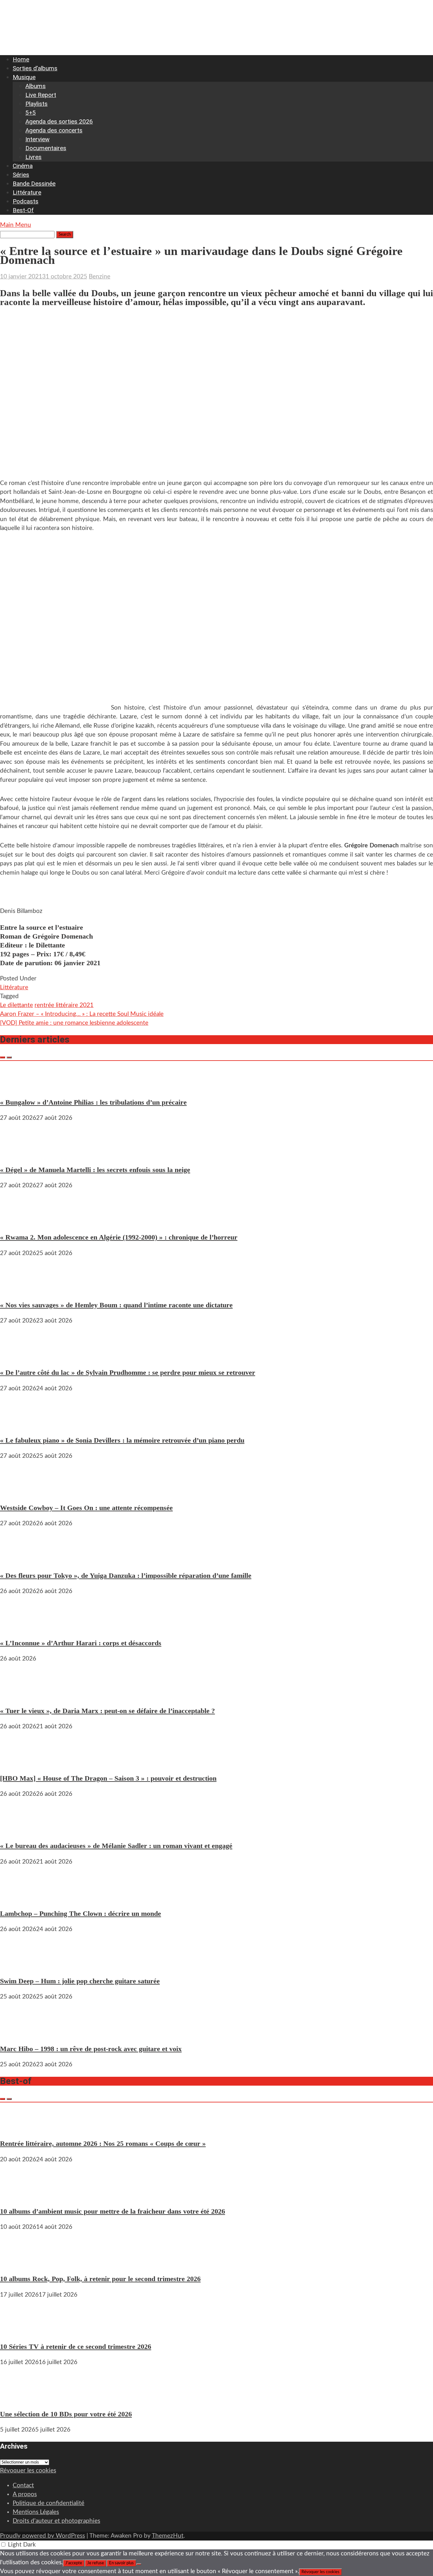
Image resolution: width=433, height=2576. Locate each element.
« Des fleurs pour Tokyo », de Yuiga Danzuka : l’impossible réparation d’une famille (126, 1575)
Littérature (27, 192)
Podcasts (26, 201)
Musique (24, 77)
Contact (23, 2486)
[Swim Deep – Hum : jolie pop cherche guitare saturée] (19, 1965)
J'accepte (74, 2563)
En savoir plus (121, 2563)
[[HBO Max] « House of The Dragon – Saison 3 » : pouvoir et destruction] (19, 1762)
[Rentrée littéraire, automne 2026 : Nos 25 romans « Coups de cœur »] (19, 2128)
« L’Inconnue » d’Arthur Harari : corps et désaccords (81, 1643)
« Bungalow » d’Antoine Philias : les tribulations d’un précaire (93, 1102)
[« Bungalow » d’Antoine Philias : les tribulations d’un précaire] (19, 1086)
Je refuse (96, 2563)
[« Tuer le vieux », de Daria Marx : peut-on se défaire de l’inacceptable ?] (19, 1695)
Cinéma (23, 166)
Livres (33, 157)
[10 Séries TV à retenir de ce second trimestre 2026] (19, 2331)
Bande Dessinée (34, 184)
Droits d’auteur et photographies (56, 2521)
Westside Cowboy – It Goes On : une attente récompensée (86, 1508)
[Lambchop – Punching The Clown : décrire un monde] (19, 1898)
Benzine (100, 277)
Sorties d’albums (35, 68)
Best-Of (23, 210)
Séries (21, 175)
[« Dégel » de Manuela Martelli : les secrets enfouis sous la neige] (19, 1154)
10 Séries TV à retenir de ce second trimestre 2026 (76, 2346)
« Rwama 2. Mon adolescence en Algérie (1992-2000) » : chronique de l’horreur (119, 1237)
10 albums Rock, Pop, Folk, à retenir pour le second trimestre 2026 (100, 2279)
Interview (37, 139)
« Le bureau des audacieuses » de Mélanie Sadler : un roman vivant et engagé (116, 1846)
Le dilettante (16, 1005)
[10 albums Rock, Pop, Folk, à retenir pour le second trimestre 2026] (19, 2263)
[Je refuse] (139, 2564)
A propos (25, 2494)
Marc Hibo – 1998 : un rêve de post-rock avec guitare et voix (91, 2049)
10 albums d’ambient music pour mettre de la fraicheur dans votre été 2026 (113, 2211)
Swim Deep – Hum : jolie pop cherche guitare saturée (80, 1981)
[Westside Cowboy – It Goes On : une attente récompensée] (19, 1492)
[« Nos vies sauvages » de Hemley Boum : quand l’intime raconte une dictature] (19, 1289)
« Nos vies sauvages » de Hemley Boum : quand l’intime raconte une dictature (116, 1305)
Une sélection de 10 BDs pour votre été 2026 (66, 2414)
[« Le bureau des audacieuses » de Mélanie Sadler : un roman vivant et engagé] (19, 1830)
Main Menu (16, 225)
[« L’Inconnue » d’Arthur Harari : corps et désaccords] (19, 1627)
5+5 (31, 113)
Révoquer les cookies (28, 2471)
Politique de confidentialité (48, 2503)
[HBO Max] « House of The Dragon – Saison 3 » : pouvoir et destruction (108, 1778)
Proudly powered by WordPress (42, 2536)
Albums (36, 86)
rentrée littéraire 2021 (64, 1005)
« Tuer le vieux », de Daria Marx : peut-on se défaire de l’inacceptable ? (107, 1711)
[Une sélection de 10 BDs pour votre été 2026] (19, 2398)
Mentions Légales (36, 2512)
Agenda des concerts (54, 130)
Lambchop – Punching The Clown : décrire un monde (81, 1913)
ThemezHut (168, 2536)
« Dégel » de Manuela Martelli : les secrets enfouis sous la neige (95, 1170)
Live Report (41, 95)
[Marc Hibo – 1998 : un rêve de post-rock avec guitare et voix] (19, 2033)
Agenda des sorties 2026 (59, 121)
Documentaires (46, 148)
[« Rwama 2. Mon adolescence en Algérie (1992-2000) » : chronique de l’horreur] (19, 1221)
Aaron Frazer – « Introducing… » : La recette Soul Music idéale (82, 1014)
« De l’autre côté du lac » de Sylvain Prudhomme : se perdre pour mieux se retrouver (128, 1372)
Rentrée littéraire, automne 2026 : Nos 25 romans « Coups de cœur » (103, 2143)
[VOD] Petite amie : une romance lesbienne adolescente (74, 1023)
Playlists (36, 104)
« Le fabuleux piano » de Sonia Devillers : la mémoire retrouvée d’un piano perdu (122, 1440)
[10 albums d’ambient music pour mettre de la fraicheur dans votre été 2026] (19, 2195)
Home (21, 59)
